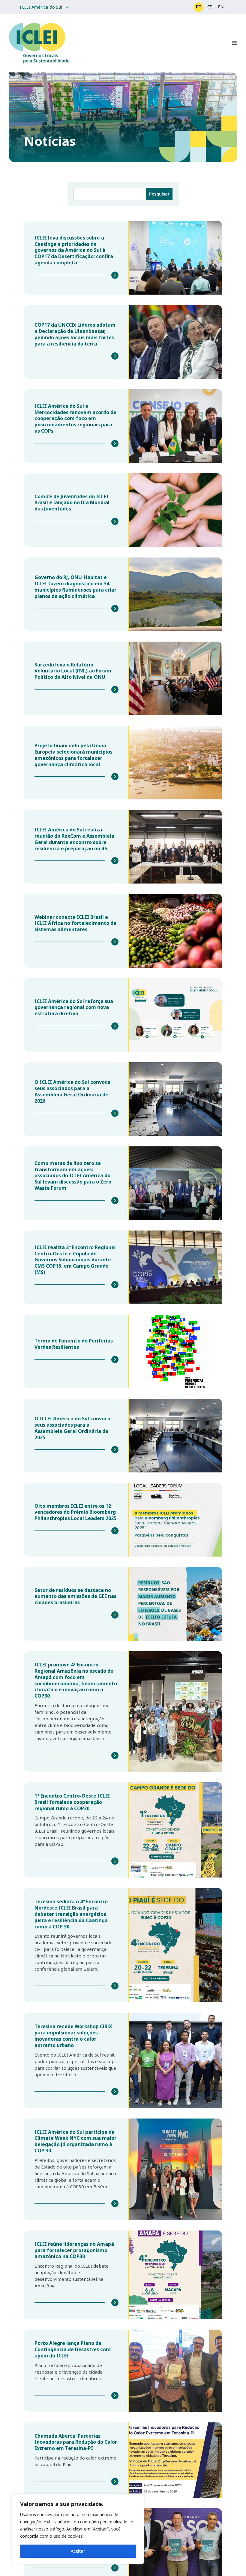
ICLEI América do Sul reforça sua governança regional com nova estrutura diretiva (74, 1007)
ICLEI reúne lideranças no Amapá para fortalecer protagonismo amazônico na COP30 (74, 2250)
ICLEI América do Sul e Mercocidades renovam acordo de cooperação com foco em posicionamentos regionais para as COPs (75, 418)
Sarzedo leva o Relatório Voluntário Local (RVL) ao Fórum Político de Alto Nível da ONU (73, 671)
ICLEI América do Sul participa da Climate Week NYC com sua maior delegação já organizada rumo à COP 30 (75, 2141)
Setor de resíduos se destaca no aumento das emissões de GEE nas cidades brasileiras (75, 1596)
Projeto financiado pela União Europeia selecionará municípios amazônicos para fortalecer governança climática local (73, 755)
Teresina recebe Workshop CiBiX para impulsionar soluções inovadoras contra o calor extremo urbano (73, 2036)
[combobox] (110, 194)
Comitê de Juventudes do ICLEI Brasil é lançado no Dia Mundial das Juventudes (72, 503)
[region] (78, 2529)
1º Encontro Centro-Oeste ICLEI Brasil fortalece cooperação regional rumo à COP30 (72, 1802)
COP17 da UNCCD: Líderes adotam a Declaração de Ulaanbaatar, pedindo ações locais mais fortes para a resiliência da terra (75, 334)
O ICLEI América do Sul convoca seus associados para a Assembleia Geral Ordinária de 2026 (72, 1091)
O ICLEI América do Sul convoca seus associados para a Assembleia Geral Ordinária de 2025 (72, 1428)
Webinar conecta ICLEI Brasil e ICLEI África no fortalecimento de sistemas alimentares (75, 923)
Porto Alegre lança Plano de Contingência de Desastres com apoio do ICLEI (73, 2349)
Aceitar (78, 2551)
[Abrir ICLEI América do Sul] (67, 7)
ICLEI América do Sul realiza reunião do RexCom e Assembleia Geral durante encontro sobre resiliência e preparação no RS (74, 839)
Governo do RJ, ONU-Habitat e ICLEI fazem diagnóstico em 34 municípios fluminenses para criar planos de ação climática (75, 587)
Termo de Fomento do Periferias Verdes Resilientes (74, 1344)
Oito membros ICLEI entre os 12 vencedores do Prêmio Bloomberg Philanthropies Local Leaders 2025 (75, 1512)
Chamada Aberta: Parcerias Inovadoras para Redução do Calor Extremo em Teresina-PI (76, 2442)
